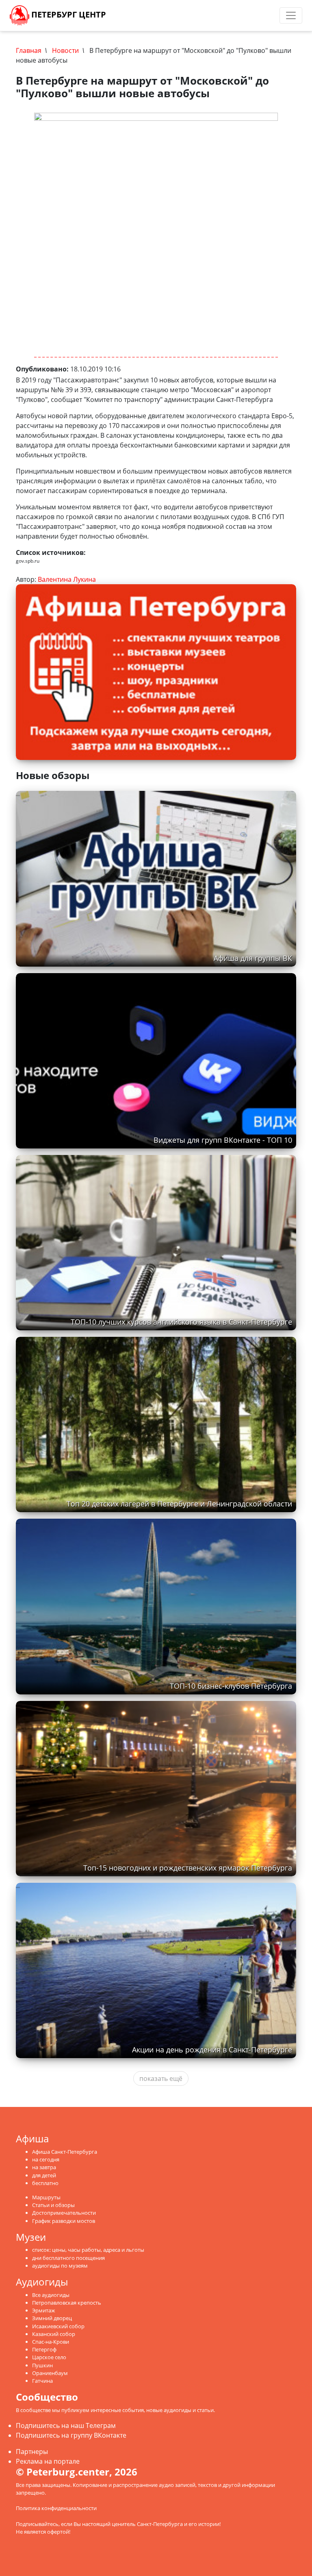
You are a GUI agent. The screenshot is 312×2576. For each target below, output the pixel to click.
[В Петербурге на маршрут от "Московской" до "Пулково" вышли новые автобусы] (156, 235)
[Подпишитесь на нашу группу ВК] (208, 15)
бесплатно (45, 2183)
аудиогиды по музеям (60, 2266)
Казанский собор (54, 2334)
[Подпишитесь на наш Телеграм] (200, 15)
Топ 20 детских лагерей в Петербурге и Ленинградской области (179, 1504)
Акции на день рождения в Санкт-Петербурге (212, 2050)
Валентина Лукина (67, 579)
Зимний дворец (52, 2318)
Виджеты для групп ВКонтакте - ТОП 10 (223, 1140)
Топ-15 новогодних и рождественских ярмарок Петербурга (188, 1868)
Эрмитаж (44, 2310)
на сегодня (46, 2159)
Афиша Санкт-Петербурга (65, 2152)
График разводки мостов (64, 2221)
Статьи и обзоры (53, 2205)
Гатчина (42, 2381)
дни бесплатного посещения (68, 2258)
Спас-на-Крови (51, 2342)
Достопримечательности (64, 2213)
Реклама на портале (48, 2461)
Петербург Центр (68, 14)
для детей (44, 2175)
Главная (29, 50)
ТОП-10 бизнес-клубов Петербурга (231, 1686)
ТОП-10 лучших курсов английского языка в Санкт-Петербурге (181, 1322)
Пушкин (42, 2365)
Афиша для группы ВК (253, 958)
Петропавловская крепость (67, 2303)
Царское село (49, 2357)
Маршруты (46, 2197)
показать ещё (161, 2078)
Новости (65, 50)
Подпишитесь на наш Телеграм (66, 2425)
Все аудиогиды (51, 2295)
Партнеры (32, 2452)
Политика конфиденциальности (56, 2508)
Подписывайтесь (37, 2524)
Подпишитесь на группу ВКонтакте (71, 2435)
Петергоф (44, 2349)
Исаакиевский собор (58, 2326)
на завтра (44, 2167)
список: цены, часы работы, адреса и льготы (88, 2250)
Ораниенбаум (50, 2373)
